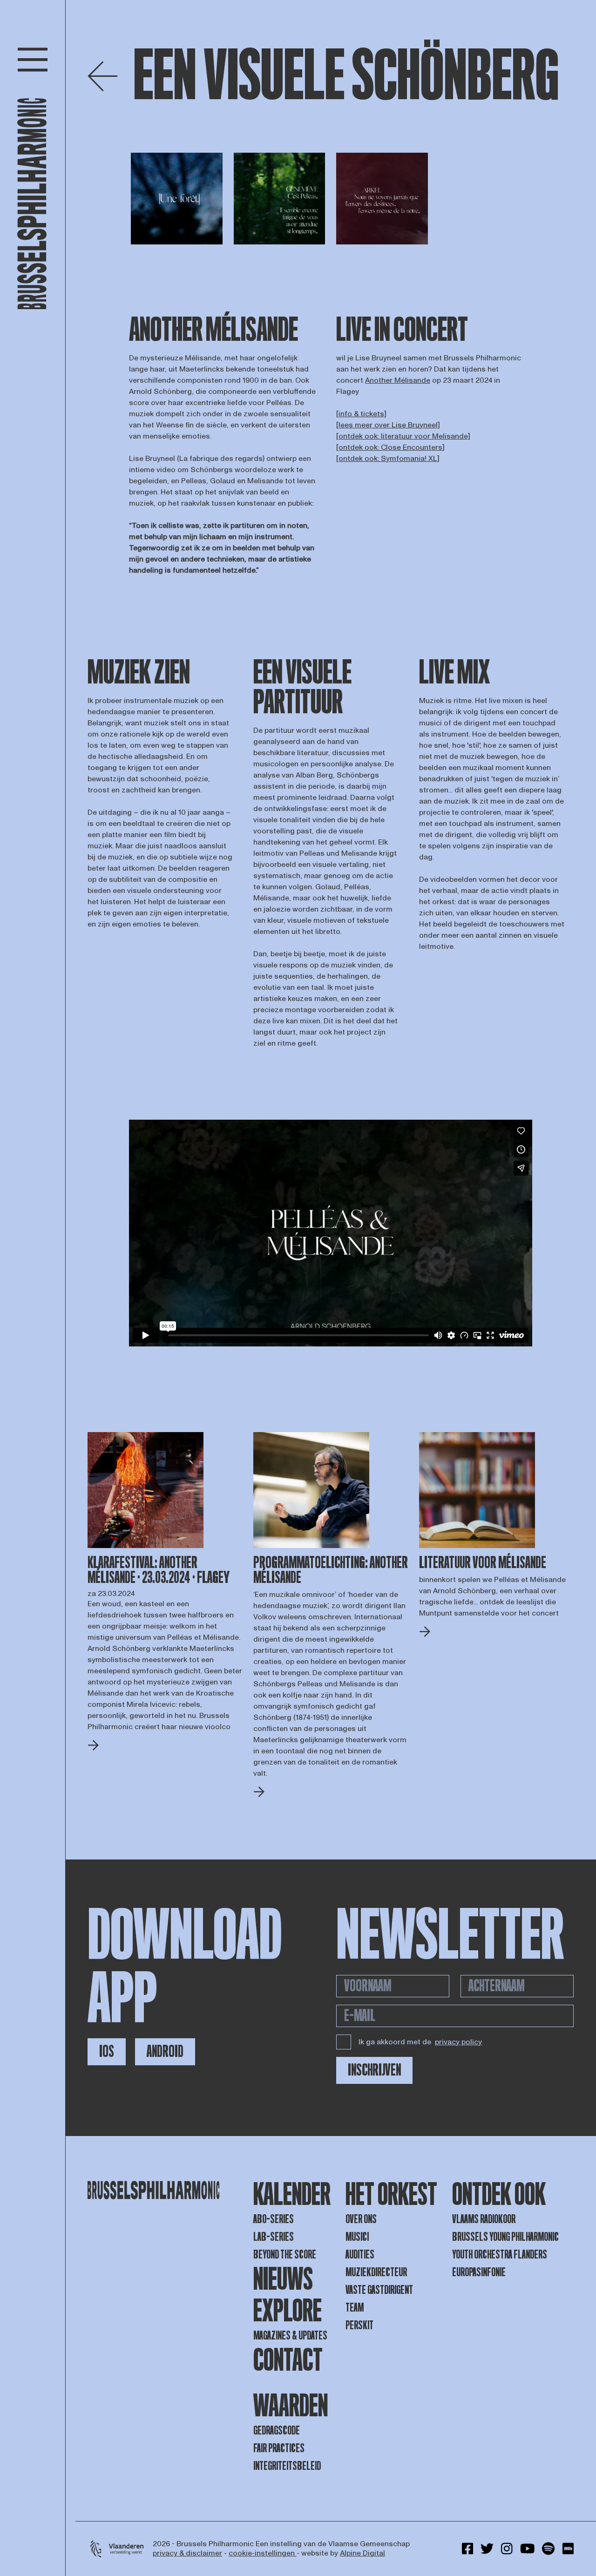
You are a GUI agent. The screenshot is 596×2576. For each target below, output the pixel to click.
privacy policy (458, 2042)
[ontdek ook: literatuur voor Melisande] (403, 436)
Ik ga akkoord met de (420, 2042)
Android (165, 2052)
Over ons (361, 2219)
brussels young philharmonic (505, 2237)
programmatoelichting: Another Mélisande (331, 1570)
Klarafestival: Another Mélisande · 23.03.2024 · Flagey (159, 1570)
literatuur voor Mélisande (483, 1563)
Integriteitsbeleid (287, 2466)
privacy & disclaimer (187, 2553)
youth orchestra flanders (500, 2255)
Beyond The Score (285, 2255)
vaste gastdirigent (379, 2290)
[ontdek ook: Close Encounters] (390, 447)
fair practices (279, 2448)
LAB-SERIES (274, 2237)
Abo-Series (274, 2219)
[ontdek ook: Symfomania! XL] (388, 459)
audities (360, 2255)
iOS (107, 2052)
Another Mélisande (398, 380)
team (355, 2308)
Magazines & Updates (290, 2336)
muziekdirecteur (376, 2272)
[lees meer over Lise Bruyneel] (388, 425)
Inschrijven (374, 2070)
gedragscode (277, 2431)
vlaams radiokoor (484, 2219)
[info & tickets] (361, 414)
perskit (359, 2325)
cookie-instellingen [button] (263, 2553)
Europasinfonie (479, 2272)
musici (357, 2237)
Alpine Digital (362, 2553)
